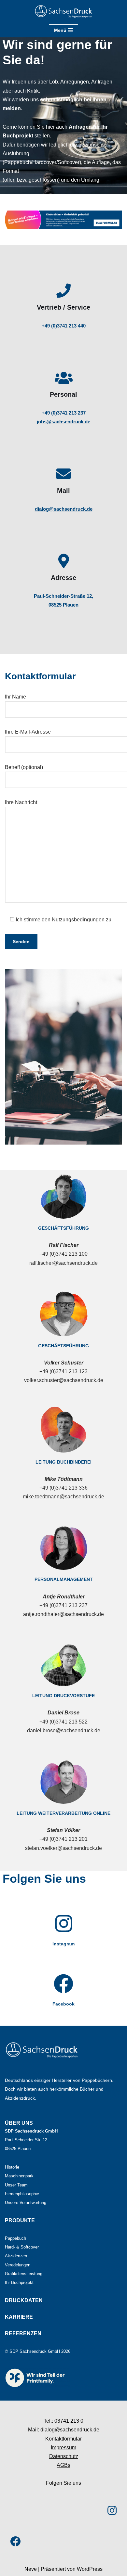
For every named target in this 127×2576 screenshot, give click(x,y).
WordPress (90, 2569)
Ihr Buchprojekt (19, 2282)
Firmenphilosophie (22, 2194)
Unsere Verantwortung (26, 2203)
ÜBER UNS (19, 2123)
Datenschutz (64, 2456)
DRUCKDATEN (24, 2300)
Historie (12, 2167)
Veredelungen (18, 2265)
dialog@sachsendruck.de (64, 509)
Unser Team (16, 2185)
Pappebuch (15, 2238)
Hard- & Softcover (22, 2247)
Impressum (63, 2448)
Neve (31, 2569)
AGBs (63, 2465)
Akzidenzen (16, 2256)
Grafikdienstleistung (24, 2274)
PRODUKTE (20, 2220)
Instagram (63, 1944)
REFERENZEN (23, 2333)
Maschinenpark (19, 2176)
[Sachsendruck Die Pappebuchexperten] (63, 12)
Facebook (63, 2004)
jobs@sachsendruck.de (63, 422)
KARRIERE (19, 2317)
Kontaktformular (63, 2439)
